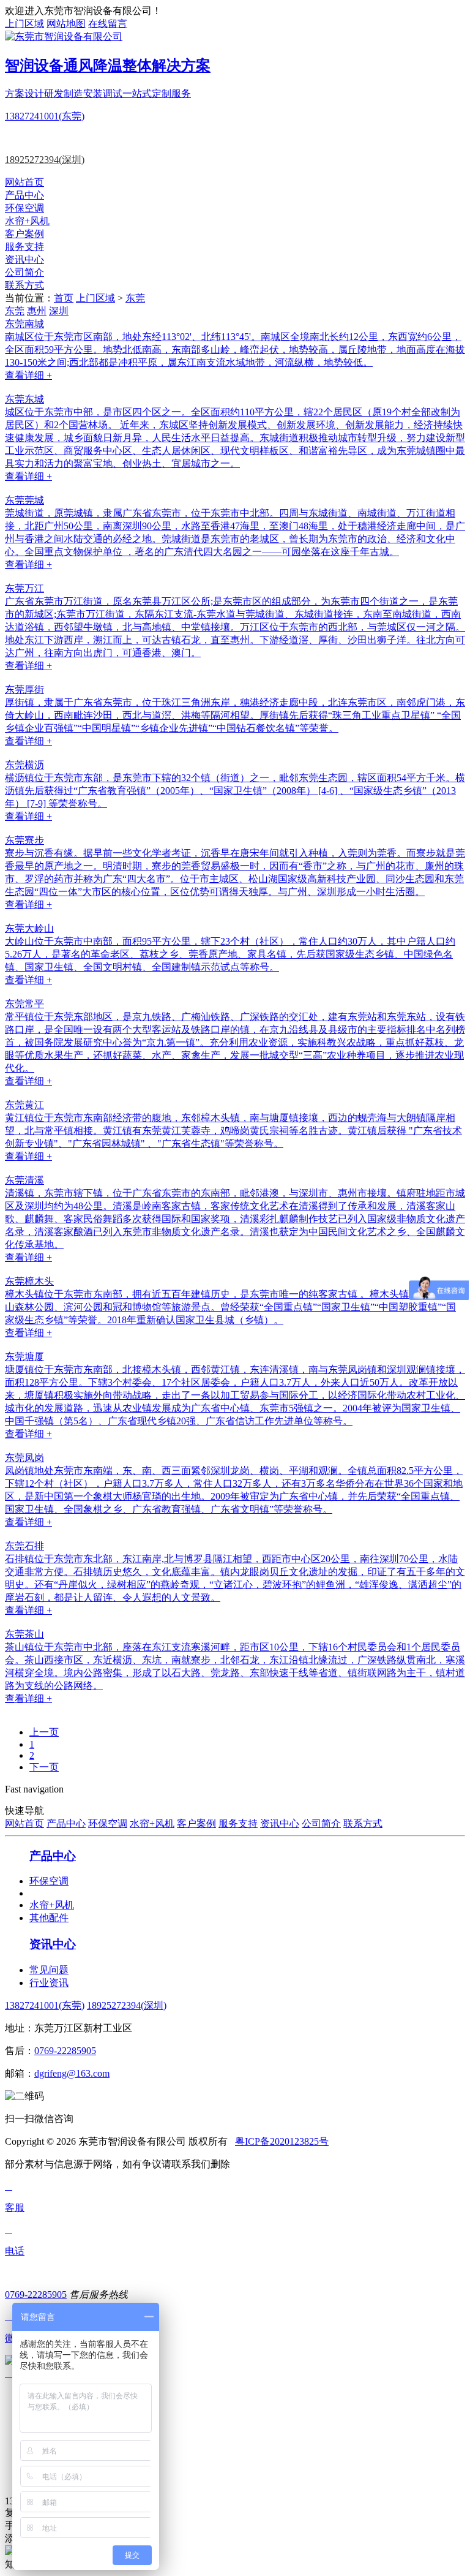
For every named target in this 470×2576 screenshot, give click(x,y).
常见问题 (49, 1970)
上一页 (44, 1732)
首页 (64, 298)
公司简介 (24, 272)
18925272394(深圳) (45, 160)
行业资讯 (49, 1983)
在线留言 (108, 24)
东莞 (135, 298)
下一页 (44, 1767)
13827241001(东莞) (45, 116)
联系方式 (24, 285)
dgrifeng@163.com (72, 2073)
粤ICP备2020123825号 (282, 2141)
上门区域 (24, 24)
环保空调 (24, 208)
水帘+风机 (27, 221)
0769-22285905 (65, 2051)
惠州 (37, 311)
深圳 (59, 311)
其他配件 (49, 1918)
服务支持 (24, 247)
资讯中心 (24, 259)
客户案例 (24, 234)
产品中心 (24, 195)
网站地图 (66, 24)
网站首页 (24, 182)
